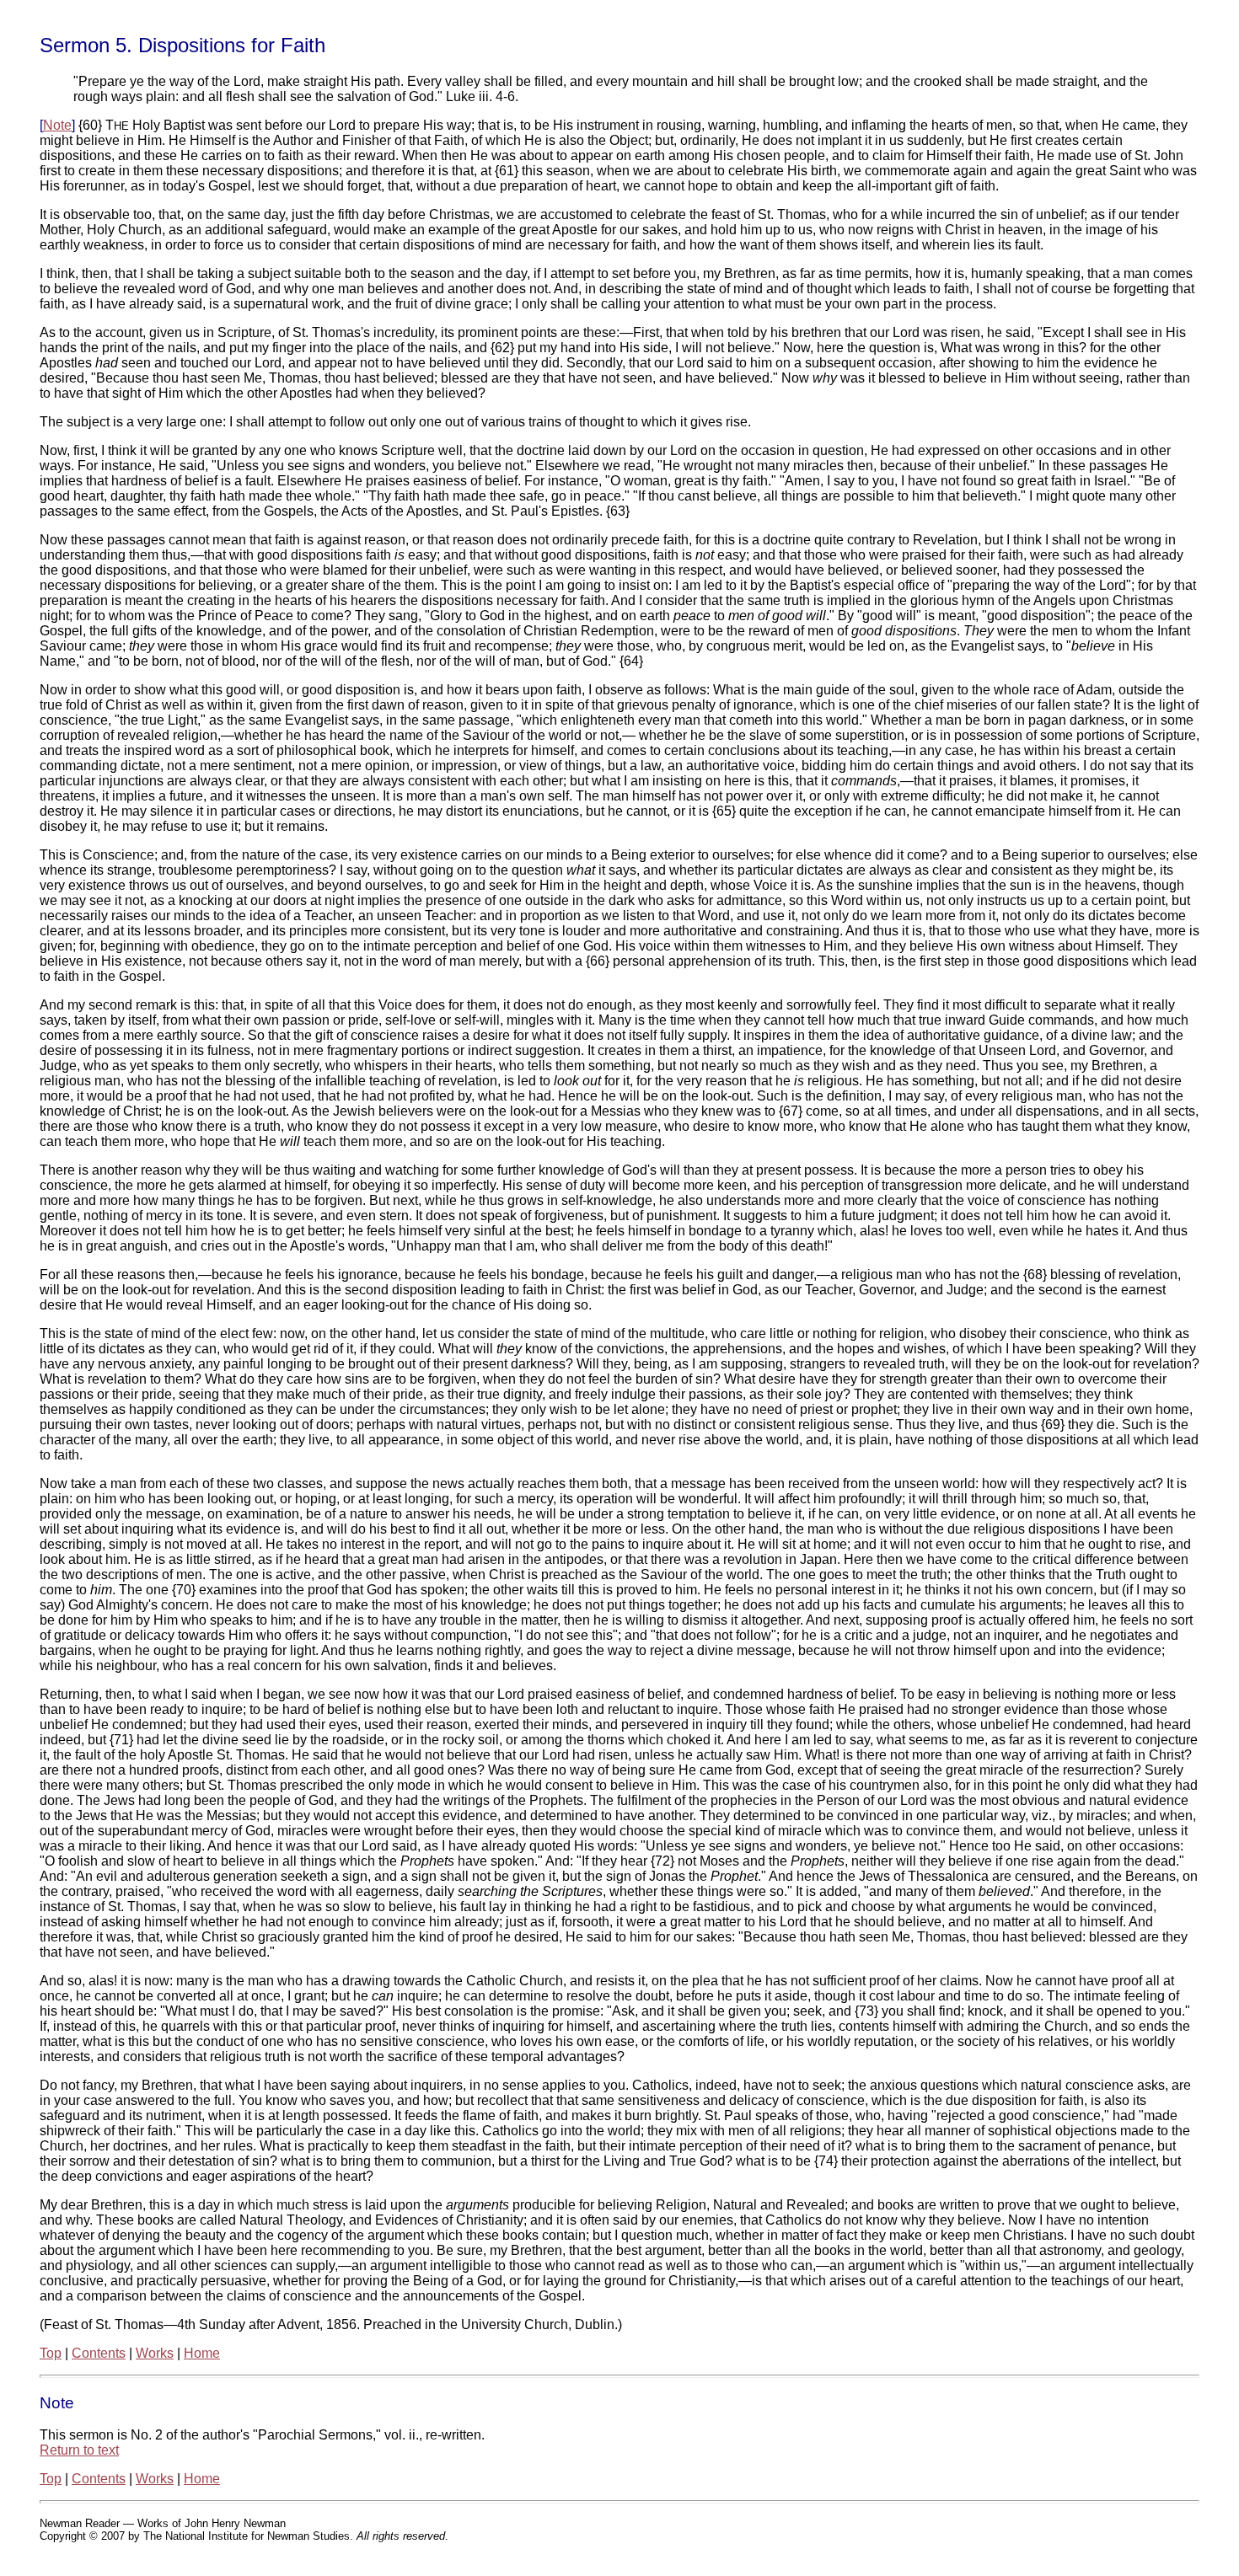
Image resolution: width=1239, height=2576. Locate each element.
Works (155, 2353)
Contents (99, 2353)
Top (51, 2353)
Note (57, 125)
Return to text (79, 2450)
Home (202, 2353)
